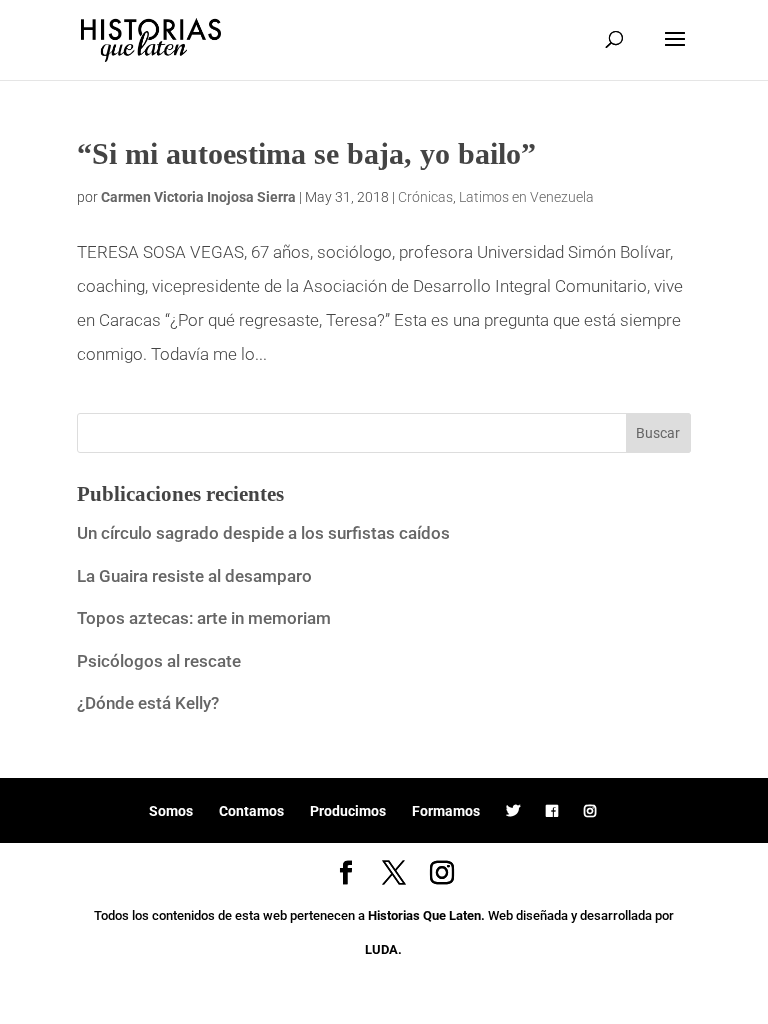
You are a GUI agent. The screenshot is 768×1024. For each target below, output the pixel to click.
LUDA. (383, 949)
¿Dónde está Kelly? (148, 703)
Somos (171, 811)
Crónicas (425, 197)
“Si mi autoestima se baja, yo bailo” (306, 153)
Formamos (446, 811)
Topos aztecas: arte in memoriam (204, 618)
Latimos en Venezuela (526, 197)
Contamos (251, 811)
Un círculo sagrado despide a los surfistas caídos (265, 533)
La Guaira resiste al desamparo (194, 576)
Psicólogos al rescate (159, 661)
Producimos (348, 811)
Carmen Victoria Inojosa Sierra (198, 197)
